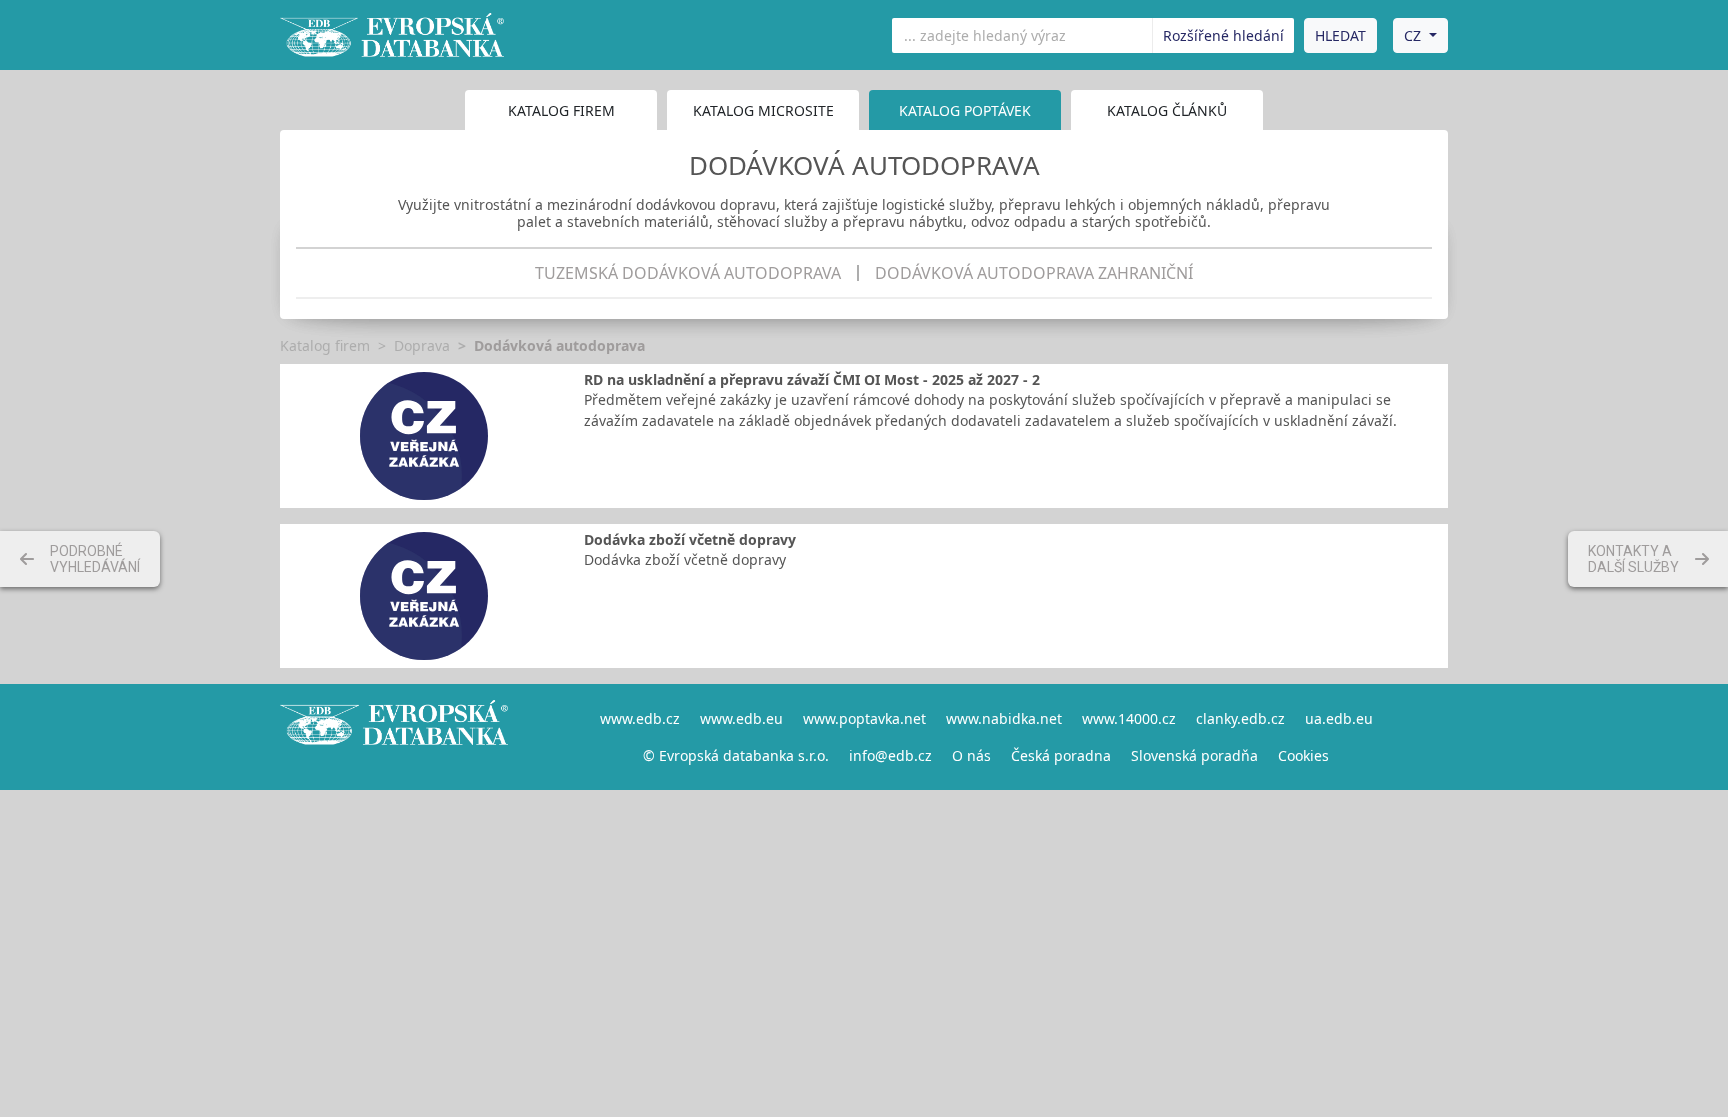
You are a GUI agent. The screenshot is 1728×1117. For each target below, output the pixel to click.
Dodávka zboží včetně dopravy (690, 539)
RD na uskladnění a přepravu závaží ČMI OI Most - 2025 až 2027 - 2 (812, 379)
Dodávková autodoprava (559, 345)
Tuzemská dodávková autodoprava (688, 273)
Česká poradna (1061, 755)
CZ (1412, 35)
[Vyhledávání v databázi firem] (394, 737)
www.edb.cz (640, 718)
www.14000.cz (1129, 718)
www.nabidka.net (1004, 718)
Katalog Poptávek (965, 110)
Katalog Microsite (763, 110)
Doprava (422, 345)
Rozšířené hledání (1223, 35)
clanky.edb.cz (1240, 718)
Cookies (1303, 755)
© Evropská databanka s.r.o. (736, 755)
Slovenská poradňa (1194, 755)
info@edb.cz (890, 755)
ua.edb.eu (1339, 718)
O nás (971, 755)
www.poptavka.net (864, 718)
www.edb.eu (741, 718)
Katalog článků (1167, 110)
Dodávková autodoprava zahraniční (1034, 273)
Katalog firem (561, 110)
